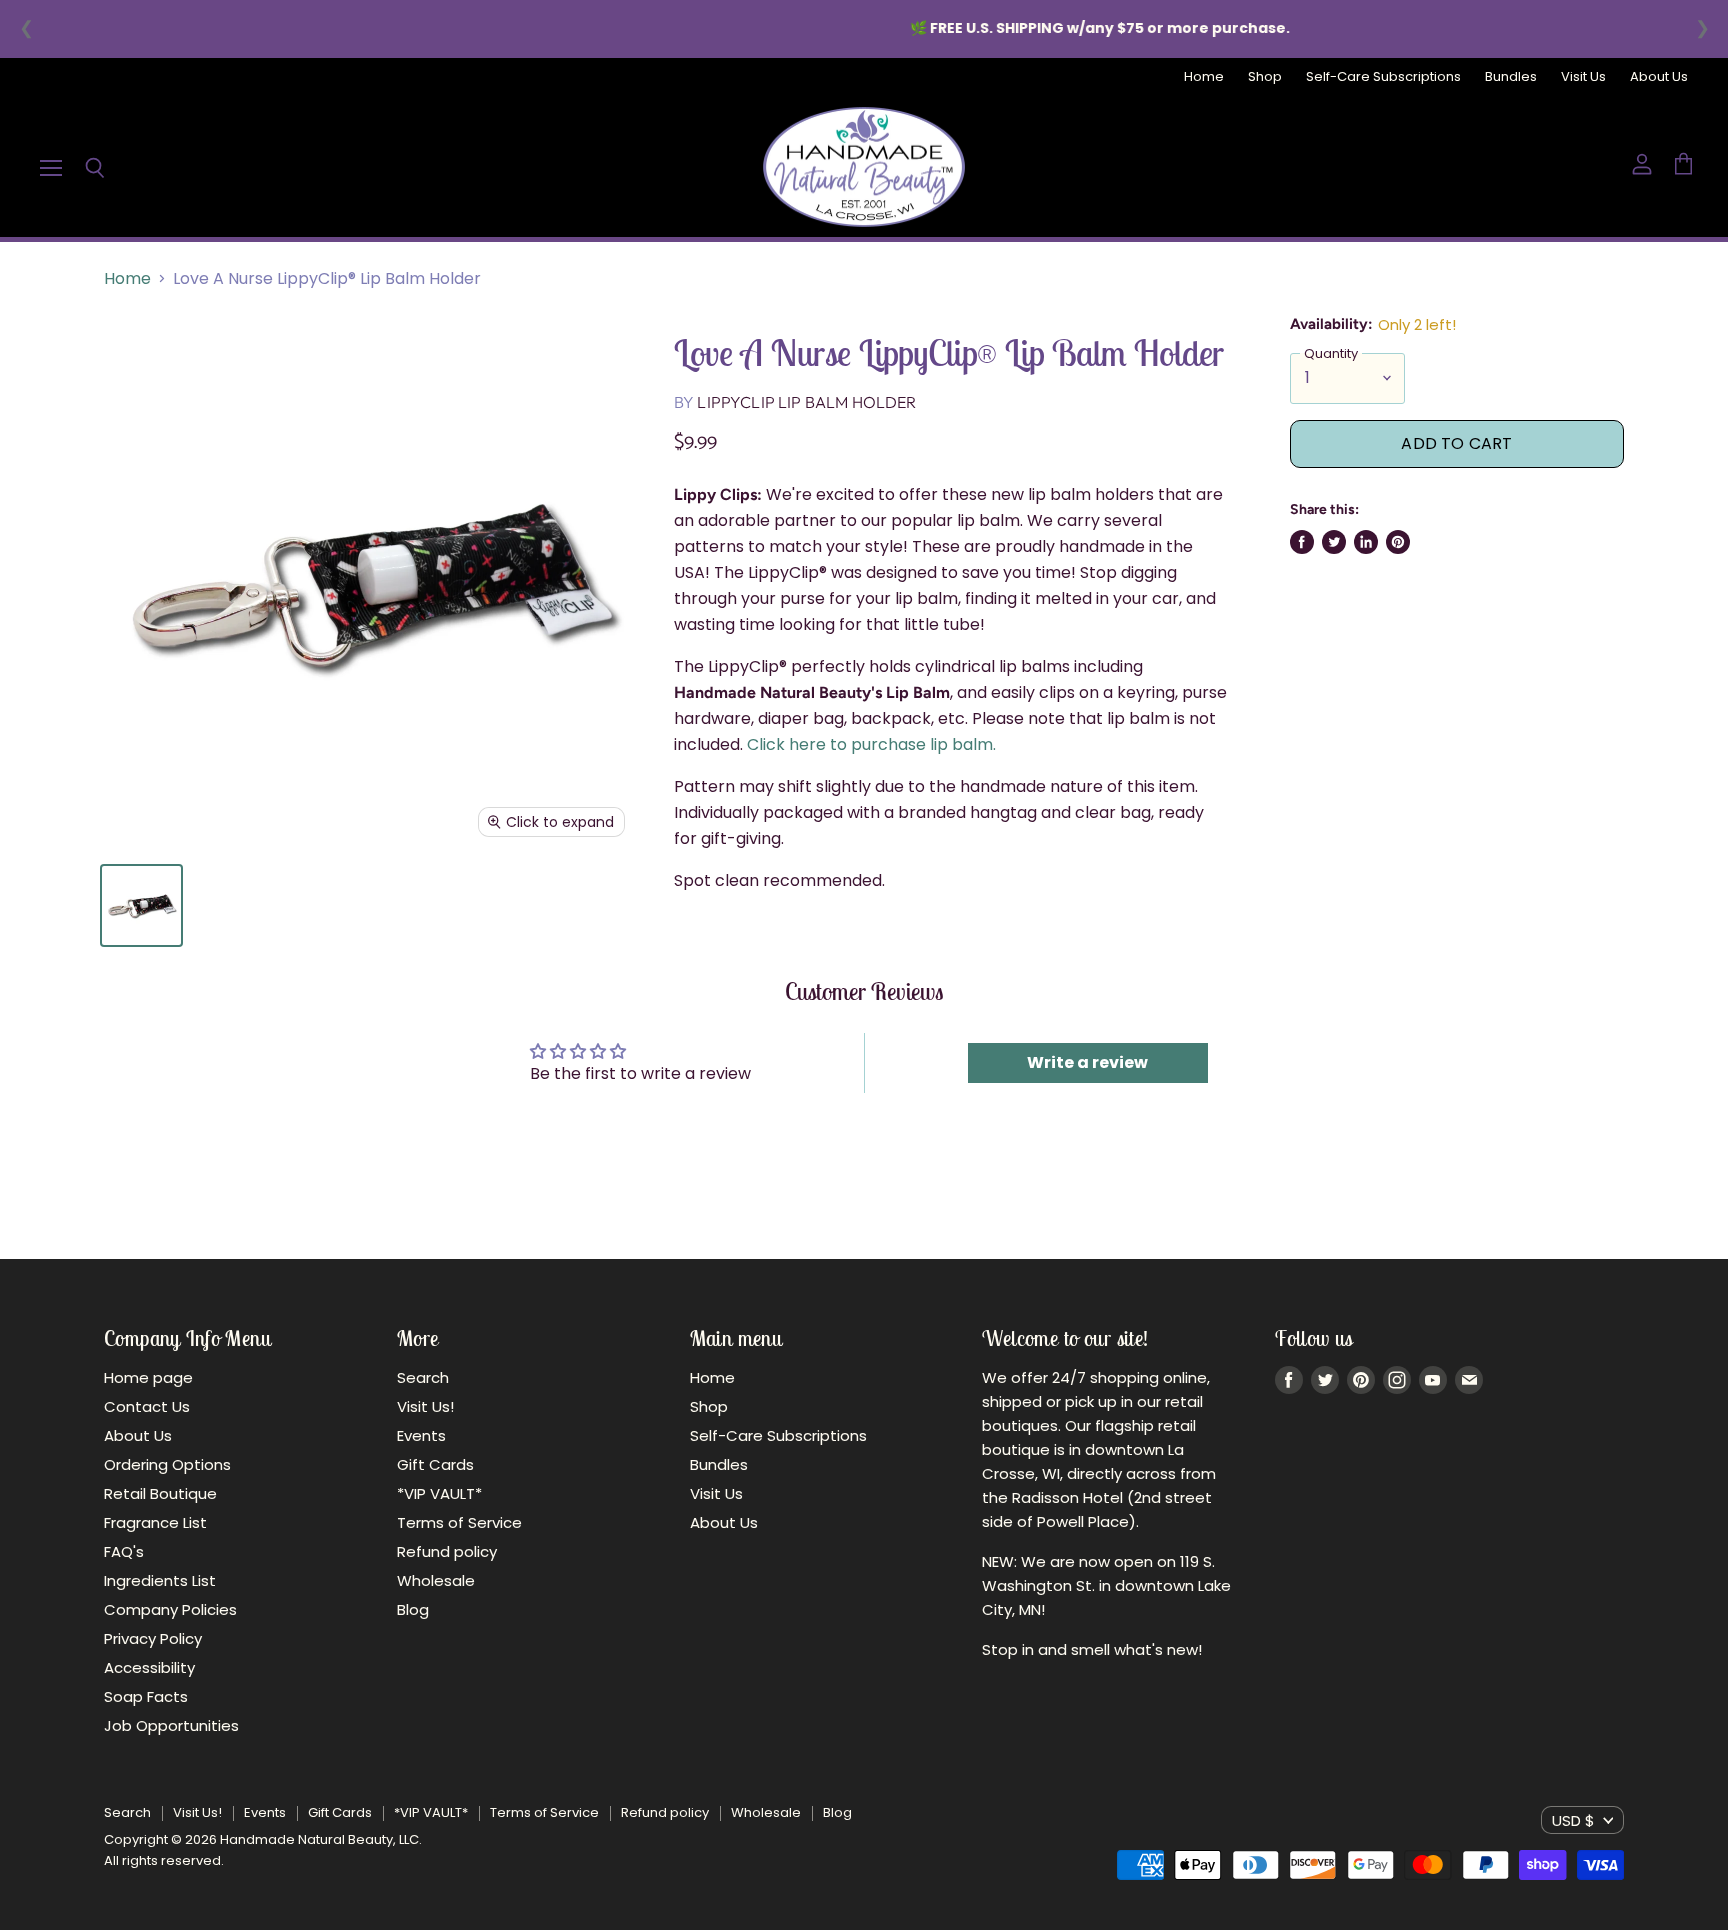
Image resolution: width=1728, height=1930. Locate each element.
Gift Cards (435, 1464)
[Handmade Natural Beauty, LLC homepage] (863, 167)
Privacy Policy (153, 1638)
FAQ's (124, 1551)
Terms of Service (459, 1522)
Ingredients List (160, 1580)
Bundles (1511, 77)
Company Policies (170, 1609)
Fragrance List (155, 1522)
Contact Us (147, 1406)
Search (423, 1377)
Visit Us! (425, 1406)
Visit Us (1583, 77)
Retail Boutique (160, 1493)
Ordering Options (167, 1464)
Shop (1265, 77)
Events (421, 1435)
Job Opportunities (171, 1725)
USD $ (1573, 1820)
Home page (148, 1377)
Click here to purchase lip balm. (873, 744)
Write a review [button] (1087, 1062)
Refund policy (447, 1551)
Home (1204, 77)
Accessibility (149, 1667)
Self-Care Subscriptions (1383, 77)
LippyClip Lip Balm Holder (806, 402)
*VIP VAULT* (439, 1493)
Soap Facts (146, 1696)
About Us (1659, 77)
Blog (413, 1609)
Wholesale (436, 1580)
